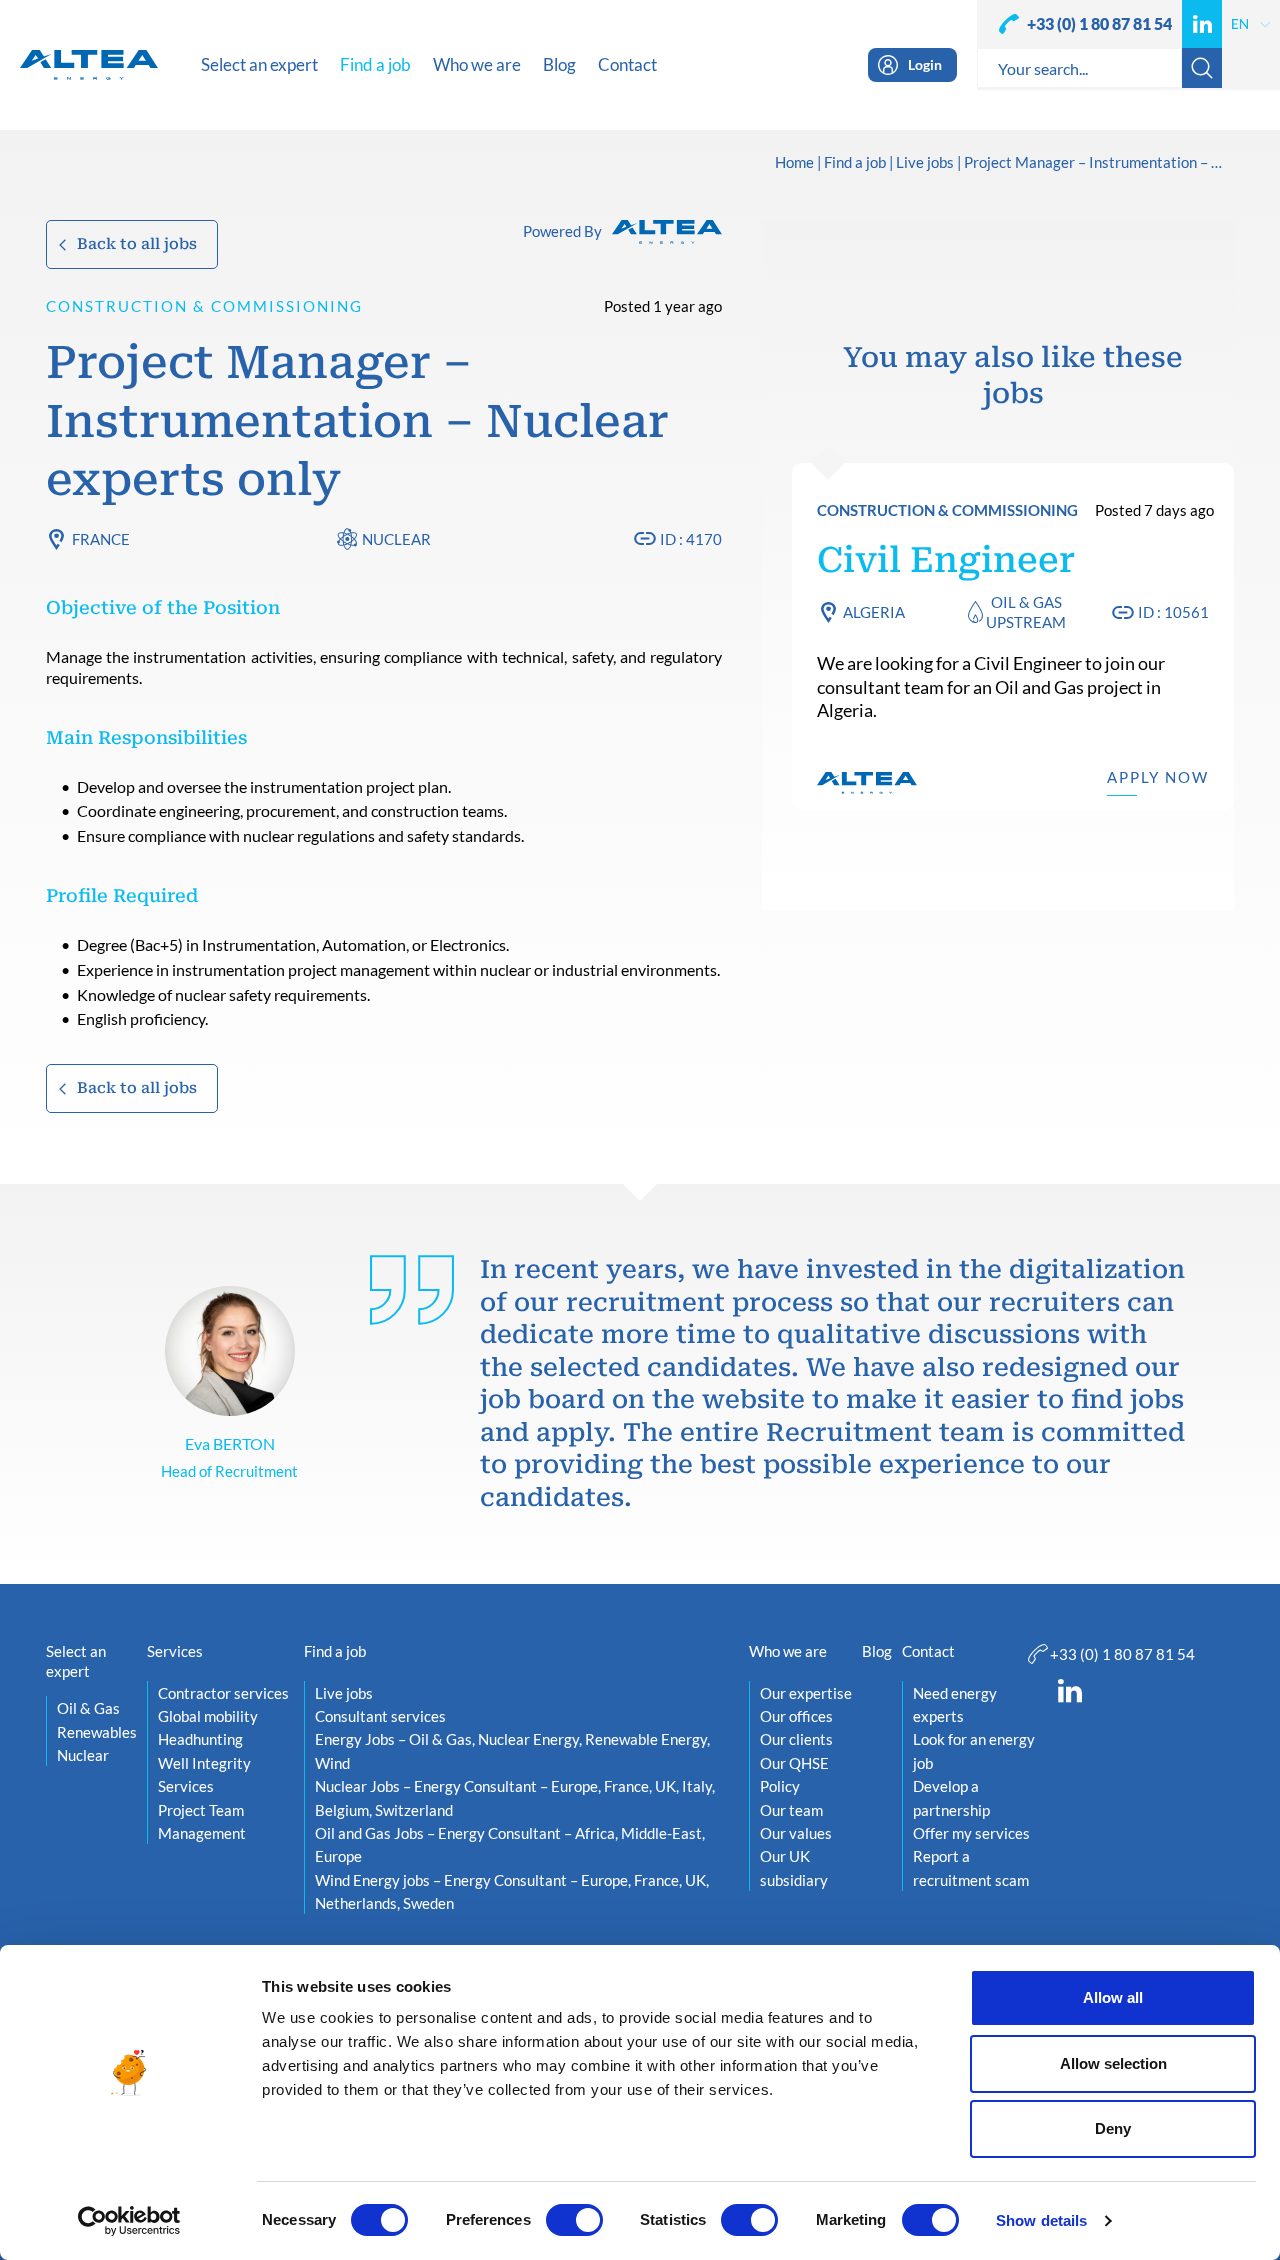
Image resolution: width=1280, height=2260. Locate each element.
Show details (1041, 2220)
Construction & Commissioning (204, 306)
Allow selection (1113, 2063)
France (101, 539)
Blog (877, 1651)
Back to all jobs (137, 244)
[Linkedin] (1202, 24)
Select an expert (76, 1661)
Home (794, 163)
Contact (928, 1651)
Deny (1113, 2128)
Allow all (1113, 1997)
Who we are (788, 1651)
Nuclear (396, 539)
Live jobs (925, 163)
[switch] (574, 2220)
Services (175, 1651)
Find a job (855, 163)
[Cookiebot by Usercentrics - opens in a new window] (129, 2221)
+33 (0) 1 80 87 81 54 (1099, 23)
